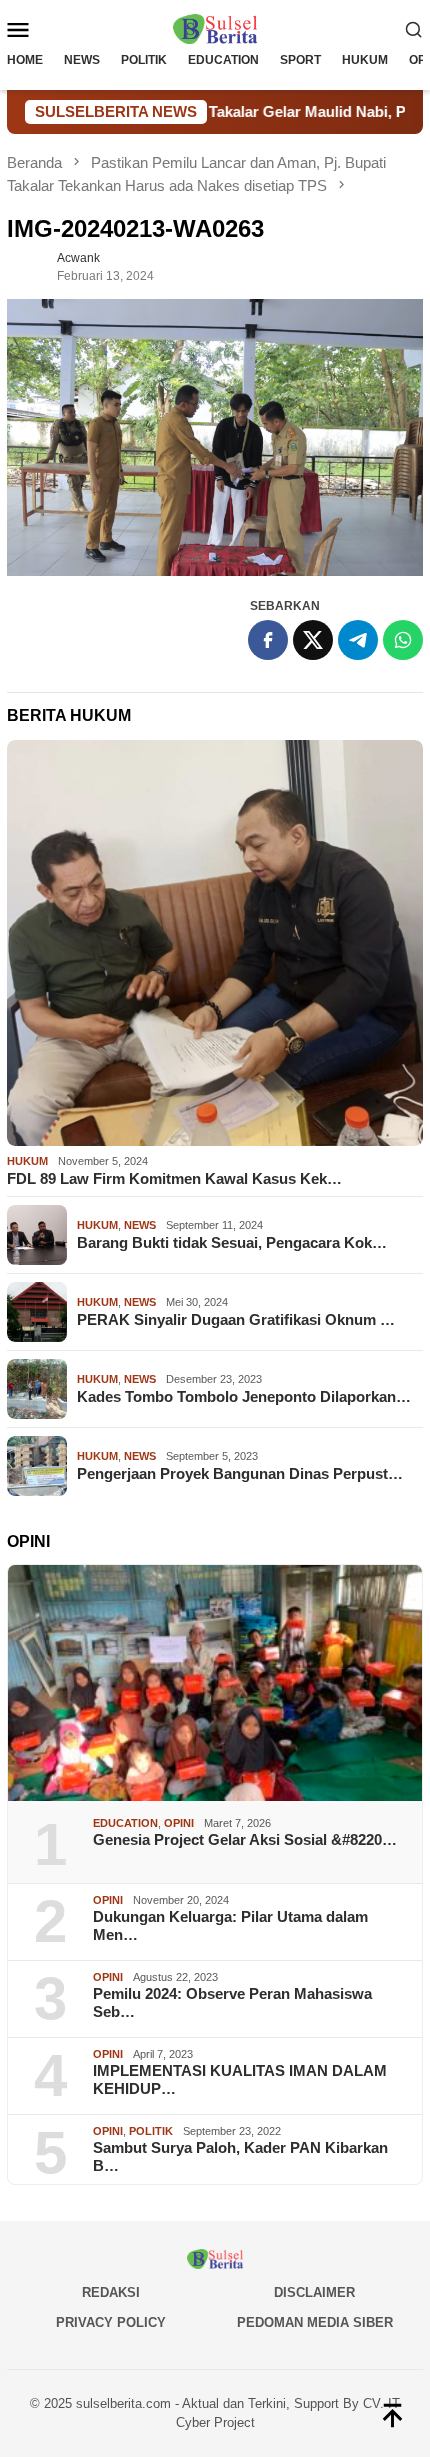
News (140, 1225)
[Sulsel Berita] (215, 28)
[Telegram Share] (358, 640)
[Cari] (414, 29)
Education (125, 1823)
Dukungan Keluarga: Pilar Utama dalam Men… (230, 1925)
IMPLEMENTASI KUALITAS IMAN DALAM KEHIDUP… (240, 2079)
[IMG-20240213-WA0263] (215, 437)
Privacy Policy (111, 2322)
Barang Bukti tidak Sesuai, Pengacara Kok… (232, 1242)
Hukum (27, 1161)
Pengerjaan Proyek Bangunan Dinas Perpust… (240, 1473)
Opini (179, 1823)
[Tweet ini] (313, 640)
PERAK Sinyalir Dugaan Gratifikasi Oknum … (236, 1319)
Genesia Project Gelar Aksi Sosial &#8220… (245, 1839)
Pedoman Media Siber (315, 2322)
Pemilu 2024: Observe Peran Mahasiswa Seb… (232, 2002)
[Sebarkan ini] (268, 640)
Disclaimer (314, 2292)
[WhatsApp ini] (403, 640)
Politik (151, 2131)
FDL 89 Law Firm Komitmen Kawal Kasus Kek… (174, 1178)
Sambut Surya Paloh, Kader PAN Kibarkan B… (240, 2156)
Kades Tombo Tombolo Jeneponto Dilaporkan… (244, 1396)
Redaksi (111, 2292)
